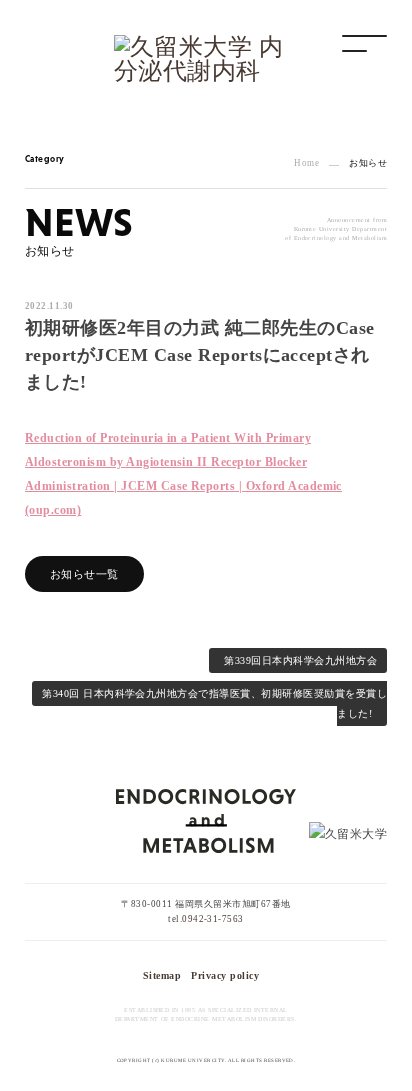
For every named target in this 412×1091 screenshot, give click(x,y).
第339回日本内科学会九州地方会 (300, 660)
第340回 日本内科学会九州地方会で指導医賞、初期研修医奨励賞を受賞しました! (214, 703)
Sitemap (162, 975)
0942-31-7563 (213, 919)
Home (306, 163)
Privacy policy (225, 975)
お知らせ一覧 (84, 574)
